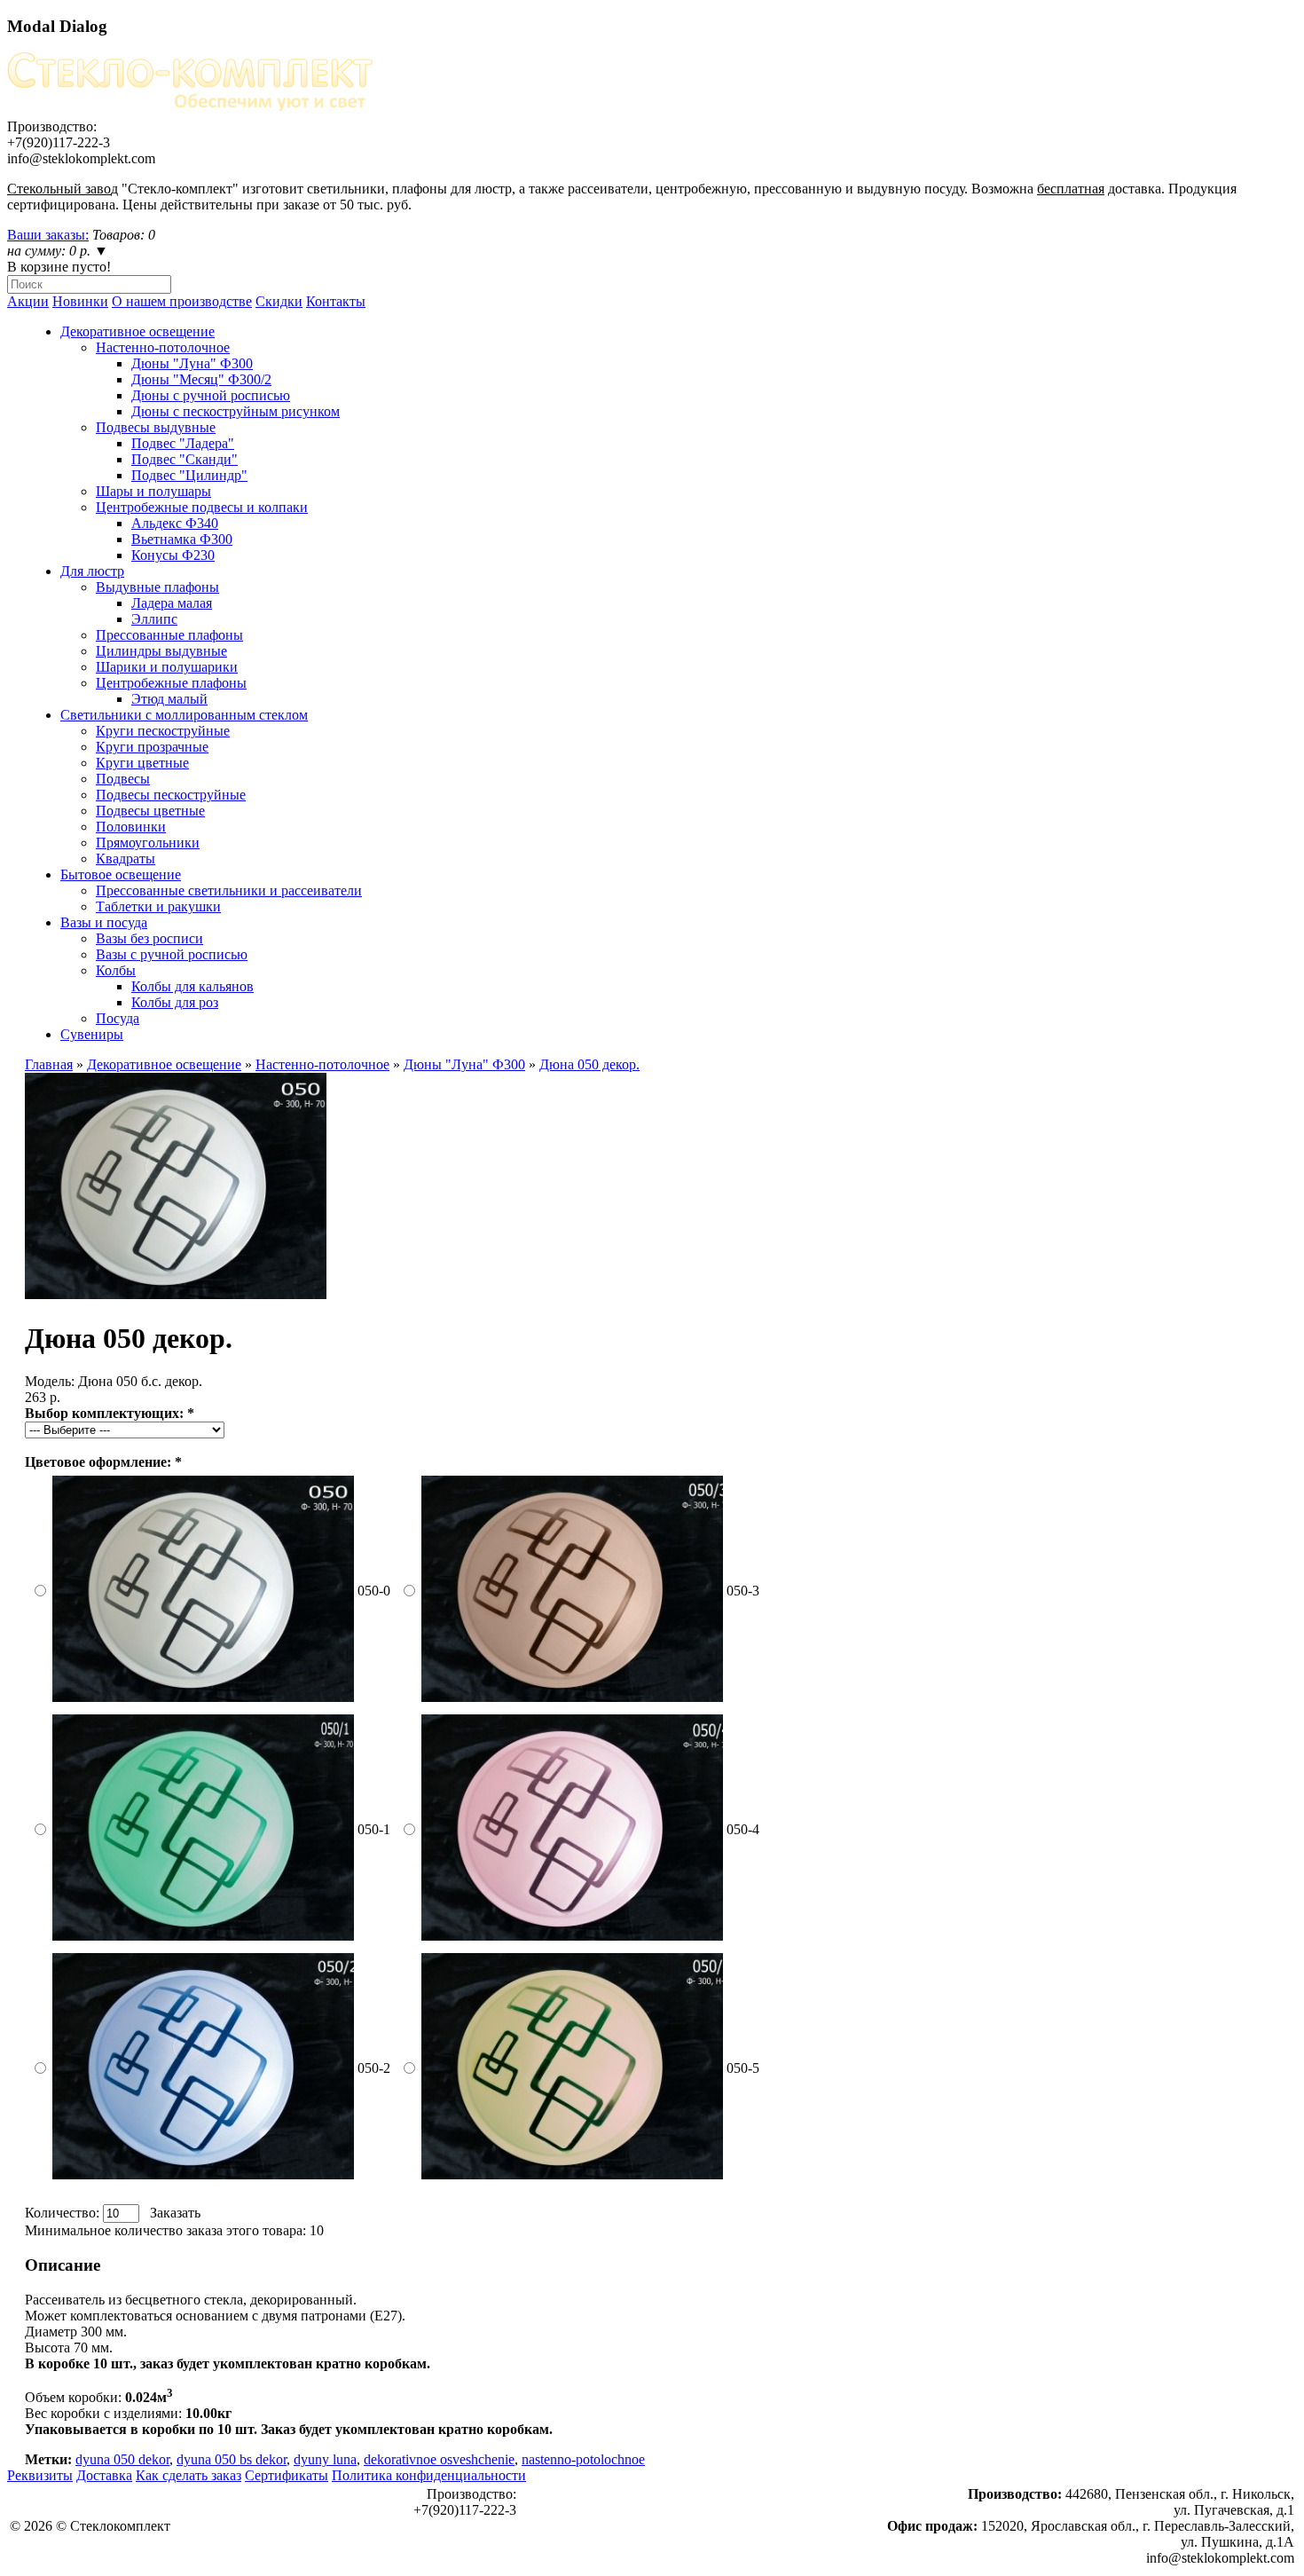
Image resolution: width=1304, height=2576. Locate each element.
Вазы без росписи (149, 938)
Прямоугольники (148, 843)
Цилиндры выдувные (161, 651)
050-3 (743, 1591)
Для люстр (92, 571)
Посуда (118, 1018)
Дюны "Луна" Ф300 (192, 363)
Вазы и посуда (104, 922)
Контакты (336, 301)
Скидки (279, 301)
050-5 (743, 2068)
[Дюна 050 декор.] (176, 1294)
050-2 (374, 2068)
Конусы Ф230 (173, 555)
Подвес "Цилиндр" (189, 475)
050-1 (374, 1829)
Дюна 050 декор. (589, 1064)
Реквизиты (40, 2475)
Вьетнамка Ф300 (182, 539)
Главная (49, 1064)
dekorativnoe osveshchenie (439, 2459)
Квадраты (126, 859)
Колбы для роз (175, 1002)
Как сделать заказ (189, 2475)
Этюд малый (169, 699)
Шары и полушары (153, 491)
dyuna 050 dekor (122, 2459)
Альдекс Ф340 (175, 523)
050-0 (374, 1591)
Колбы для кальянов (192, 986)
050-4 (743, 1829)
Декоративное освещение (137, 331)
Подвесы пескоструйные (171, 795)
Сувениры (92, 1034)
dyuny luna (325, 2459)
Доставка (104, 2475)
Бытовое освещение (121, 874)
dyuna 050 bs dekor (232, 2459)
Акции (28, 301)
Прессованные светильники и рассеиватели (229, 890)
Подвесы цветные (150, 811)
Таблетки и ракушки (158, 906)
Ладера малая (172, 603)
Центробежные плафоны (171, 683)
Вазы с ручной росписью (172, 954)
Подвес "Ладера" (183, 443)
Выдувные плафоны (157, 587)
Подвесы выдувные (156, 427)
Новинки (80, 301)
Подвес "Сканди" (185, 459)
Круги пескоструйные (163, 731)
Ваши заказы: (48, 235)
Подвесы (123, 779)
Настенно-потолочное (163, 347)
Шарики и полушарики (167, 667)
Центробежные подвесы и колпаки (202, 507)
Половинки (131, 827)
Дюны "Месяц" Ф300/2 (201, 379)
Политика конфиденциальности (429, 2475)
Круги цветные (142, 763)
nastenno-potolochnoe (583, 2459)
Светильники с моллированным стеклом (184, 715)
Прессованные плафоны (169, 635)
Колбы (116, 970)
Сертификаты (287, 2475)
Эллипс (154, 619)
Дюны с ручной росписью (211, 395)
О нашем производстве (182, 301)
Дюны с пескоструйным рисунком (236, 411)
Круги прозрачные (152, 747)
